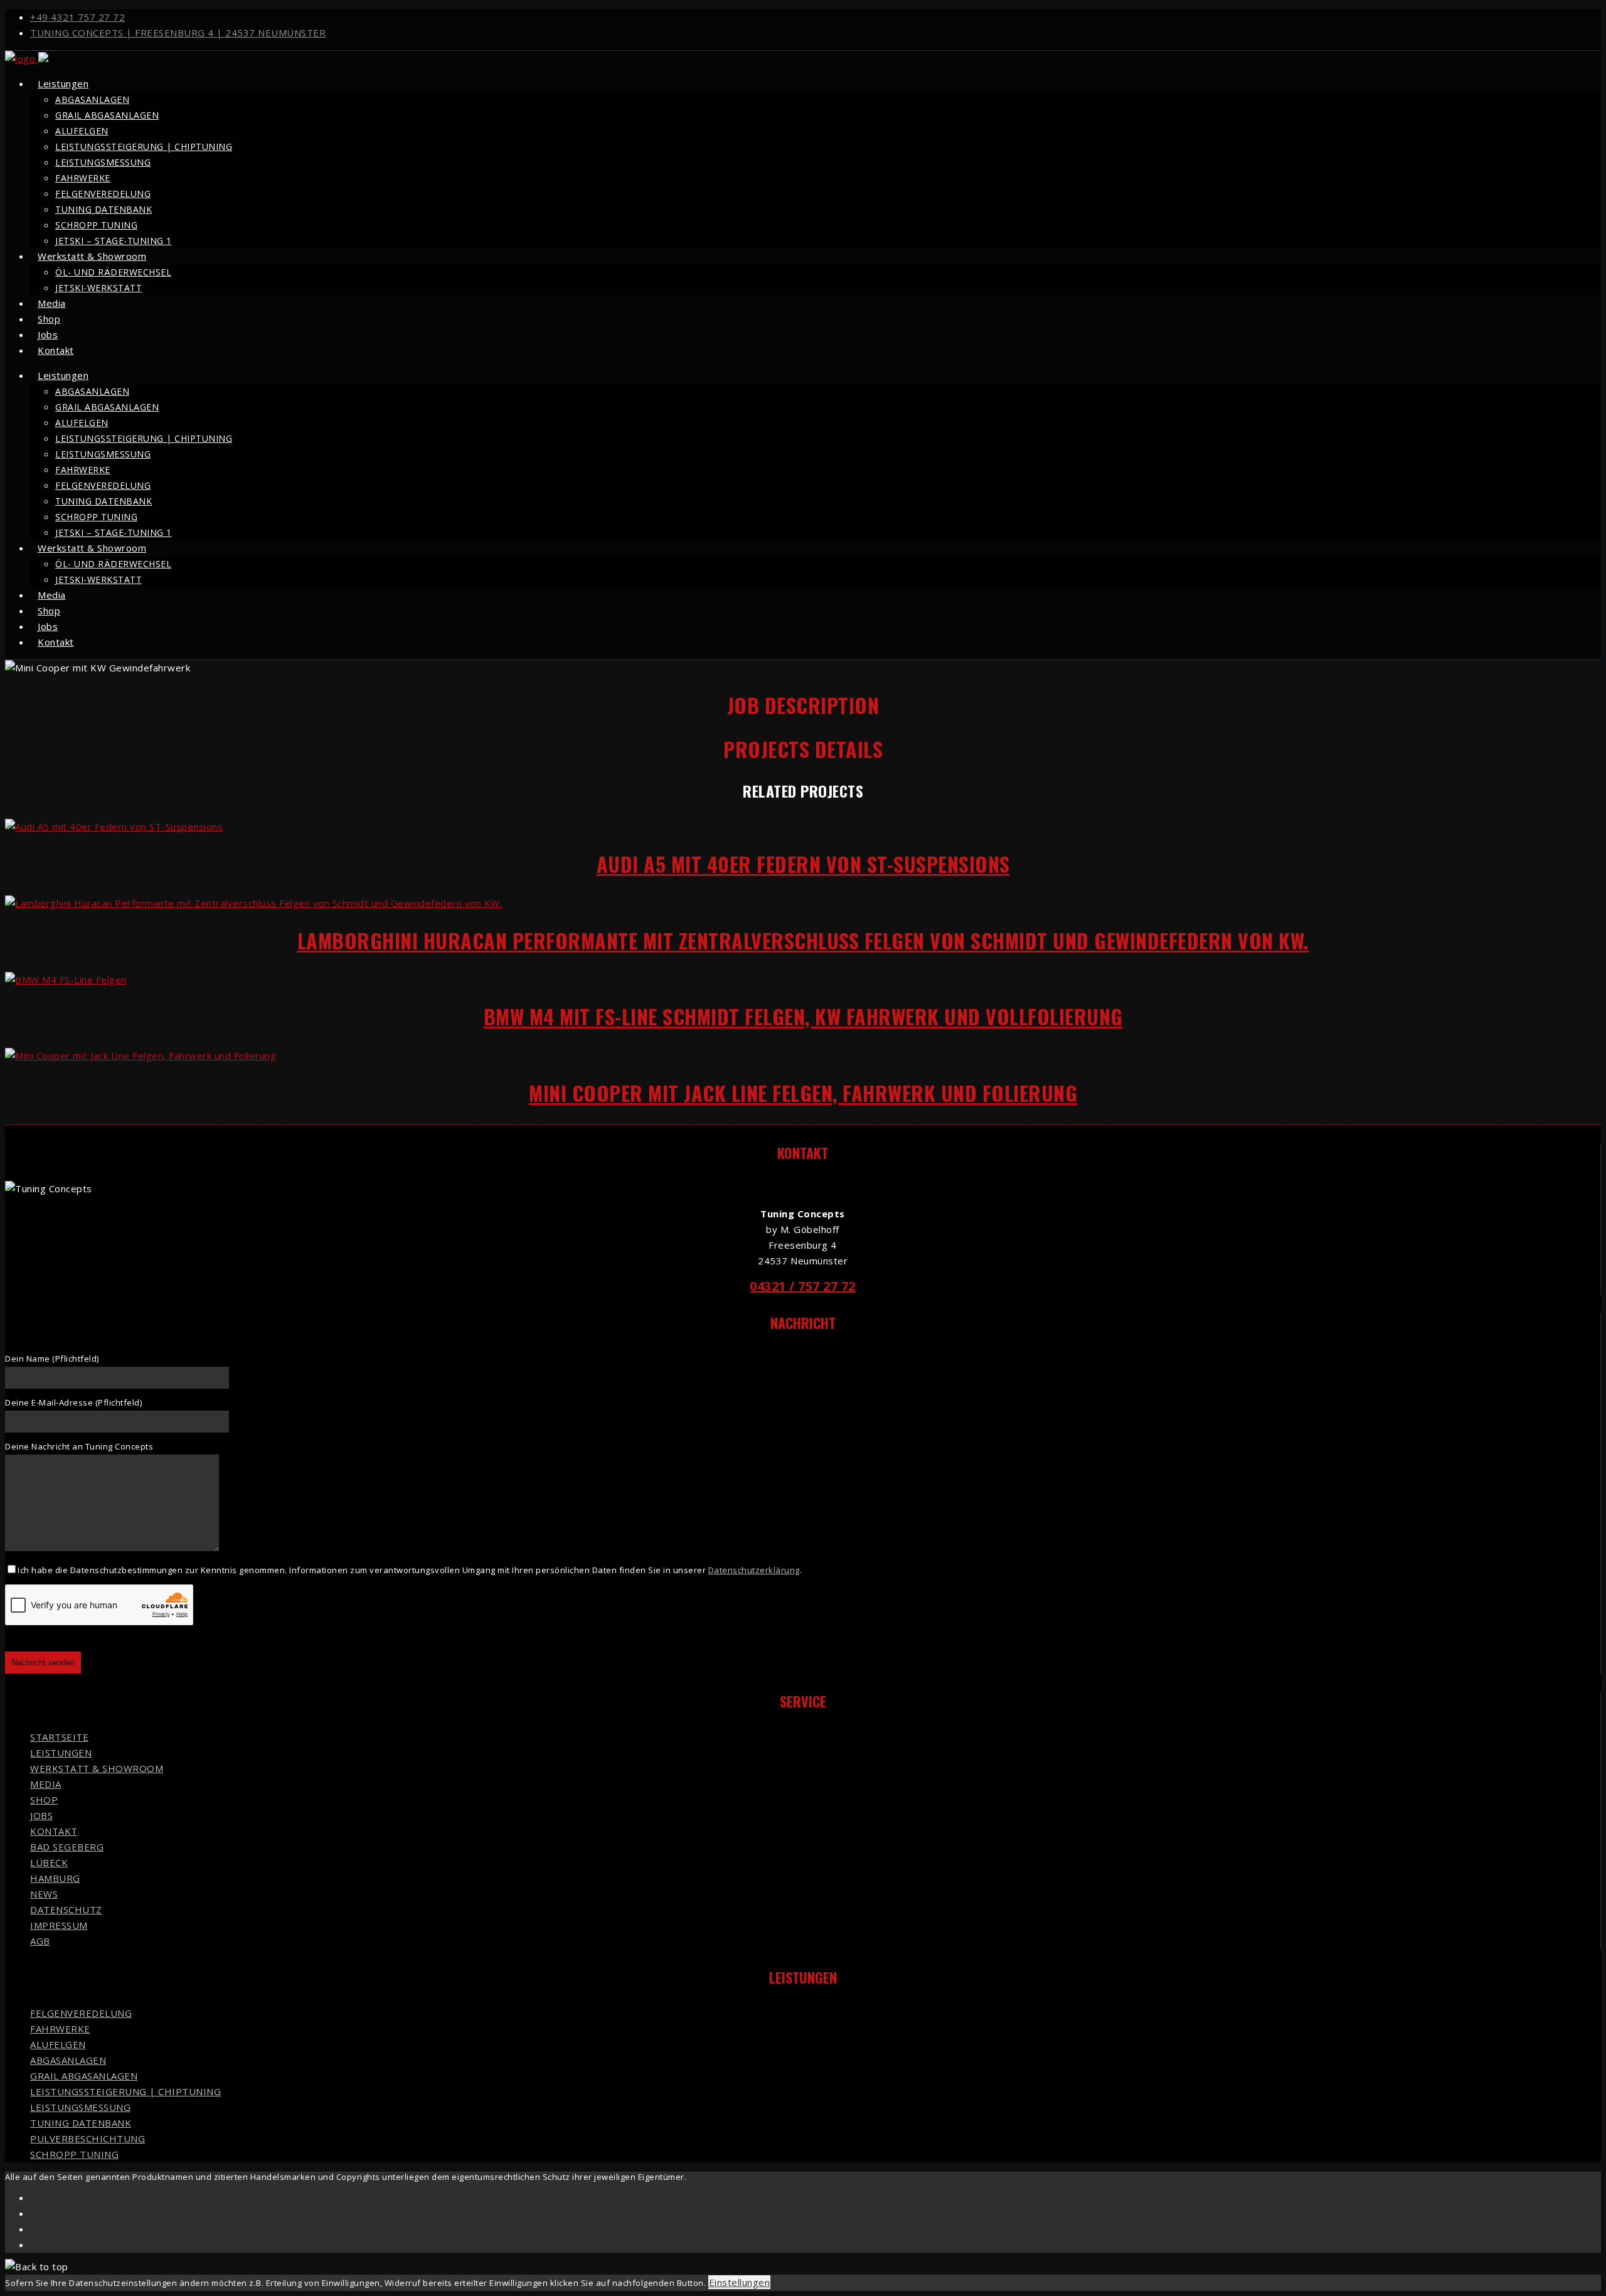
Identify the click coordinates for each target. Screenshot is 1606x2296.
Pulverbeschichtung (88, 2138)
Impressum (59, 1925)
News (44, 1894)
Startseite (59, 1737)
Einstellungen (740, 2282)
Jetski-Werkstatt (98, 288)
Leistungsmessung (103, 162)
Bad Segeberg (67, 1847)
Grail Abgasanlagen (107, 115)
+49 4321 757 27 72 (77, 17)
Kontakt (56, 350)
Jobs (41, 1815)
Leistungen (63, 83)
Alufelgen (82, 131)
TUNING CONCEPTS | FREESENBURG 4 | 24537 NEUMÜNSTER (178, 33)
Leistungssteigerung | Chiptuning (144, 147)
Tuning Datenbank (104, 209)
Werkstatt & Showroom (92, 256)
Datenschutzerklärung (754, 1570)
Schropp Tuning (96, 225)
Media (46, 1784)
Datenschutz (66, 1909)
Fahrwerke (83, 178)
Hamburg (55, 1878)
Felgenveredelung (103, 194)
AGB (40, 1941)
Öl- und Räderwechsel (113, 272)
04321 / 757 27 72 (803, 1286)
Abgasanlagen (92, 99)
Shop (44, 1800)
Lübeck (49, 1862)
